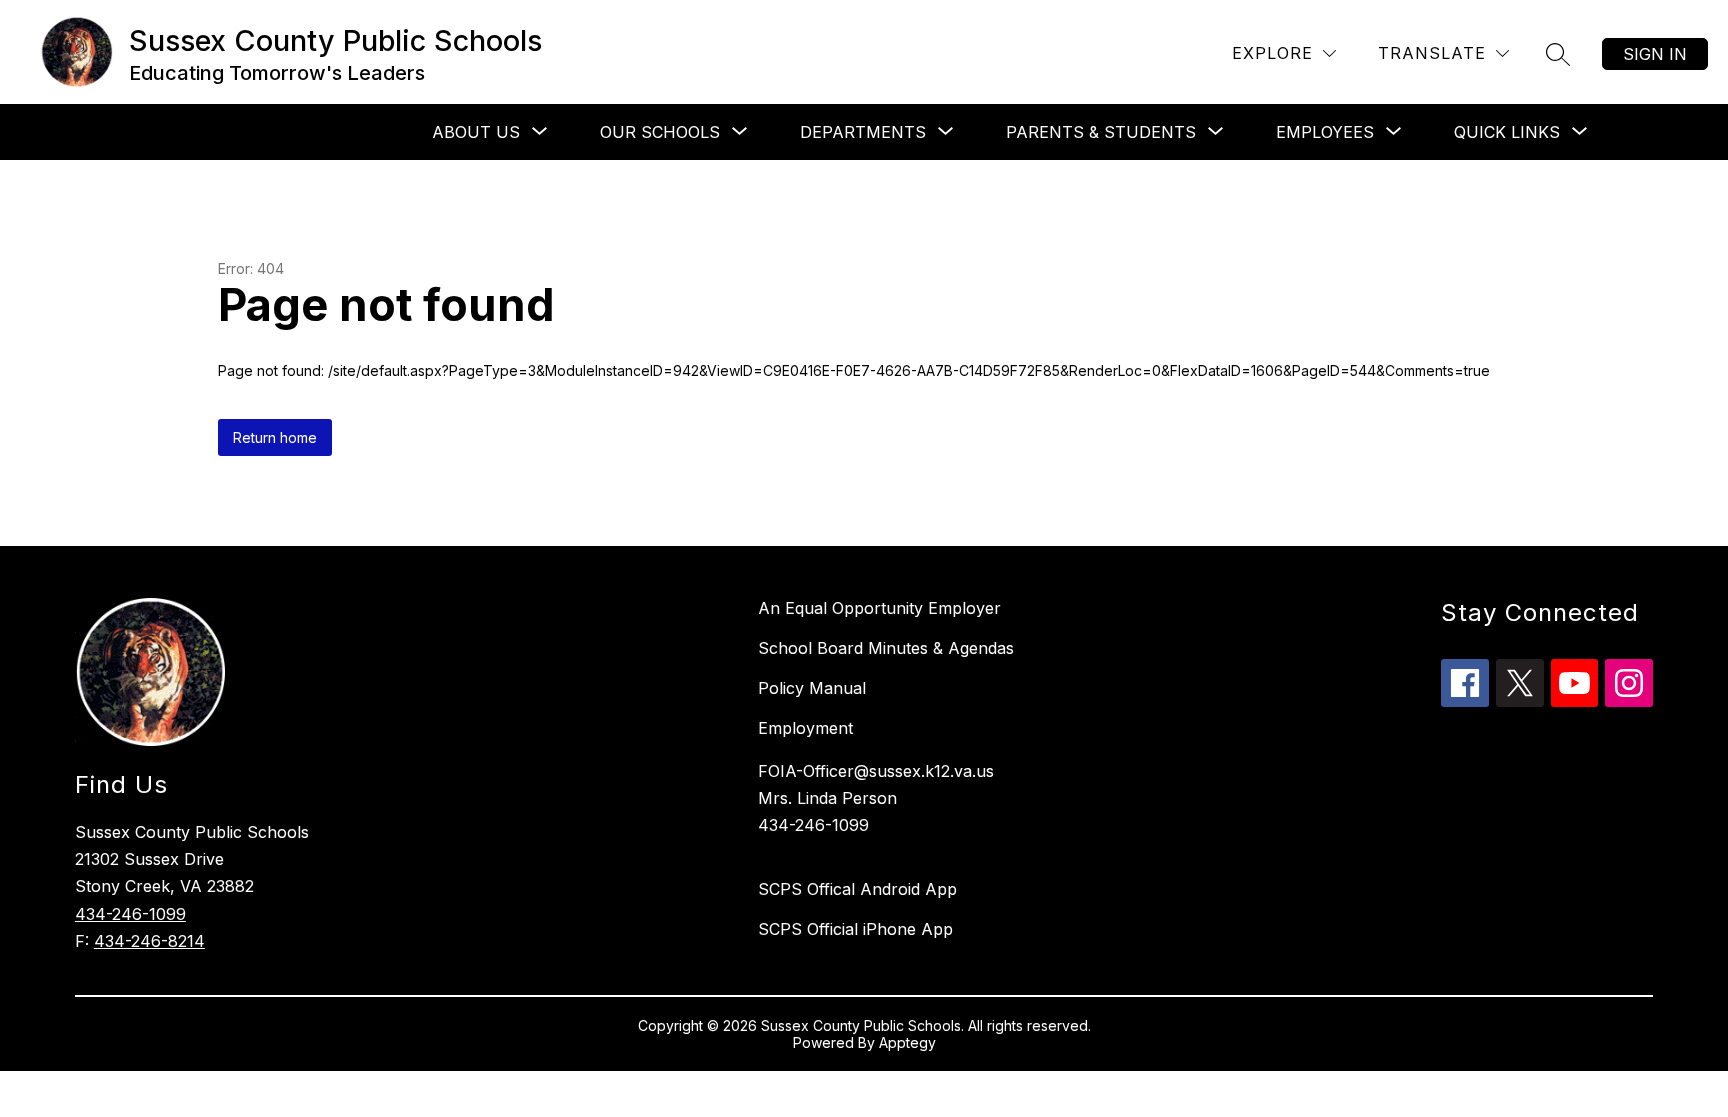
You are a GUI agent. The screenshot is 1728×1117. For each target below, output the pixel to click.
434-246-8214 (149, 941)
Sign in (1655, 54)
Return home (275, 437)
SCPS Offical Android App (857, 889)
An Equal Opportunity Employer (879, 608)
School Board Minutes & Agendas (886, 648)
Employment (805, 728)
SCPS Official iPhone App (855, 929)
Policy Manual (812, 688)
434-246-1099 (130, 914)
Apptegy (907, 1042)
